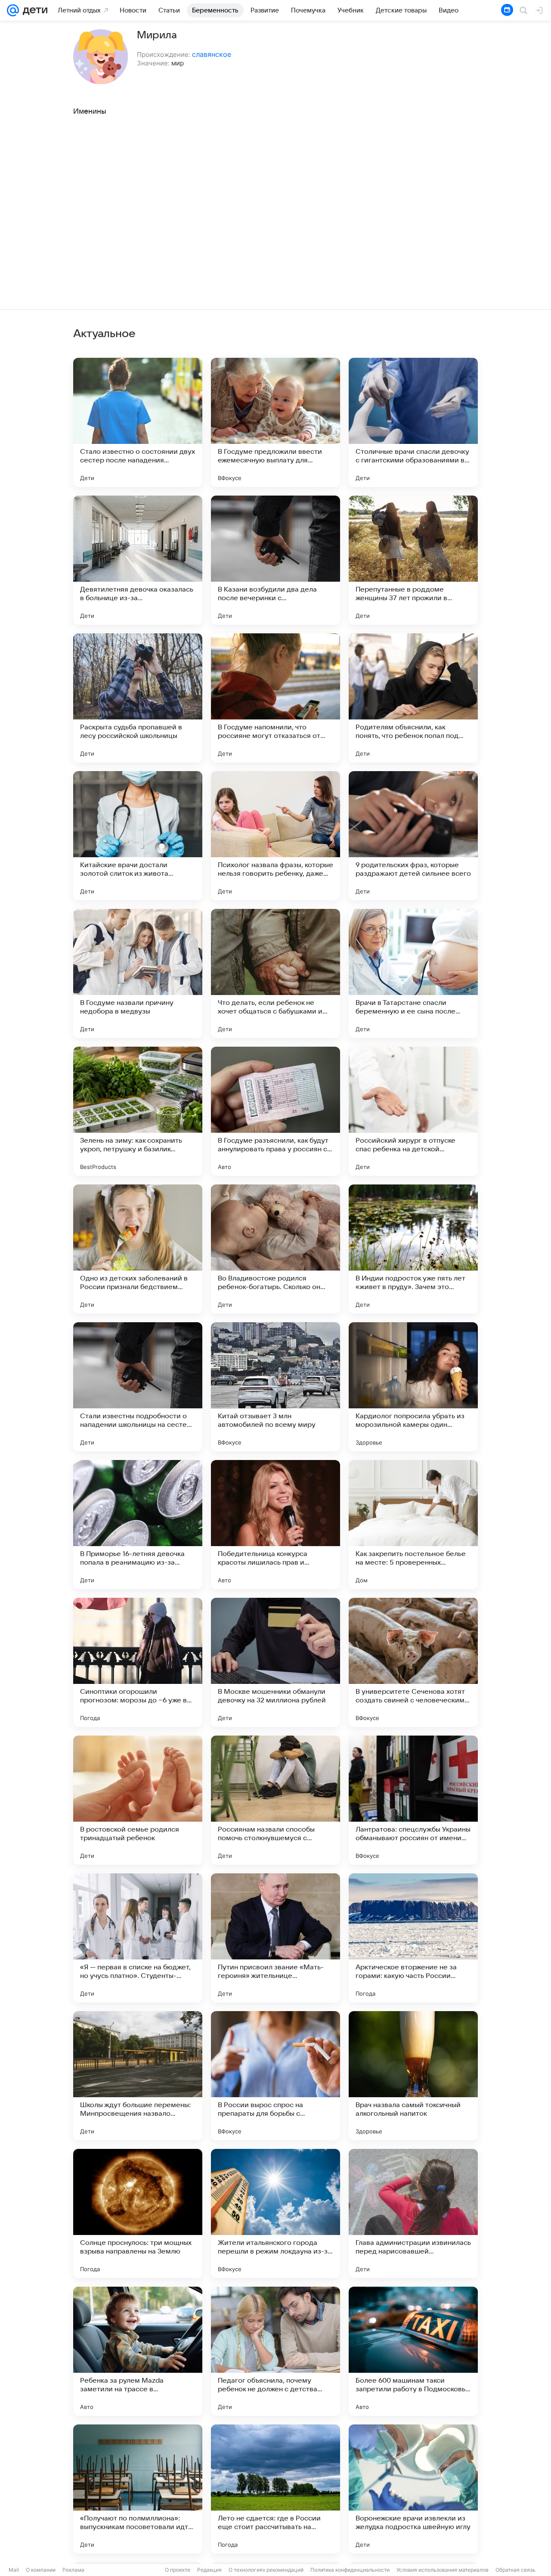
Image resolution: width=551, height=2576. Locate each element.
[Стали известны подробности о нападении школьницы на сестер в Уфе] (138, 1387)
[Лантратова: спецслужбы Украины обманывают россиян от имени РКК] (413, 1800)
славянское (212, 54)
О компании (41, 2570)
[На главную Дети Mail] (33, 10)
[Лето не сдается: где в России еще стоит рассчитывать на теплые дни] (275, 2489)
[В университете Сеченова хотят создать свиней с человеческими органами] (413, 1662)
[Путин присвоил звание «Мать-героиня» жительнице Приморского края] (275, 1938)
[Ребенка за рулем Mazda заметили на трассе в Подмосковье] (138, 2351)
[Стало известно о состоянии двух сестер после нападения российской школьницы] (138, 422)
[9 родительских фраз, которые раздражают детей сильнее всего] (413, 836)
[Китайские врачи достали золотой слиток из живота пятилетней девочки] (138, 836)
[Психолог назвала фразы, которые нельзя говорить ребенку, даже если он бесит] (275, 836)
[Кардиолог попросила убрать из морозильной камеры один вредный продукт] (413, 1387)
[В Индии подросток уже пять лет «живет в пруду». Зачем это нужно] (413, 1249)
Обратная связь (515, 2570)
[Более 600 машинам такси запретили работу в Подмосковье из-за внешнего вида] (413, 2351)
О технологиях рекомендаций (266, 2570)
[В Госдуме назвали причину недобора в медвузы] (138, 973)
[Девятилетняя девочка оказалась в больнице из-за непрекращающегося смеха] (138, 560)
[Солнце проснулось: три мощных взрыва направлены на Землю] (138, 2213)
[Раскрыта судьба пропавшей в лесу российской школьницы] (138, 698)
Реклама (73, 2570)
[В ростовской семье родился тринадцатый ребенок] (138, 1800)
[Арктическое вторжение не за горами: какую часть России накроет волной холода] (413, 1938)
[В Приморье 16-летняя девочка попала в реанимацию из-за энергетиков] (138, 1525)
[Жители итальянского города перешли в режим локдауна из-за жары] (275, 2213)
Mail (14, 2570)
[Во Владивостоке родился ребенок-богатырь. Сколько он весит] (275, 1249)
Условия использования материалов (443, 2570)
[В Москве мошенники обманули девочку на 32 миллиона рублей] (275, 1662)
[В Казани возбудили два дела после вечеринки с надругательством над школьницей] (275, 560)
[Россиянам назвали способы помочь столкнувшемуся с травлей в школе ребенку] (275, 1800)
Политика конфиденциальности (350, 2570)
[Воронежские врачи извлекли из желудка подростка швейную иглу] (413, 2489)
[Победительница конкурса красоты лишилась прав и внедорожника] (275, 1525)
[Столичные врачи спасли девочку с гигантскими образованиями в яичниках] (413, 422)
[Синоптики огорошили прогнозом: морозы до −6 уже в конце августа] (138, 1662)
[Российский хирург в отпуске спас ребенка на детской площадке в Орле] (413, 1111)
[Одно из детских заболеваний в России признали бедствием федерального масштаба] (138, 1249)
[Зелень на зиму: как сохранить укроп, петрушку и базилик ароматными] (138, 1111)
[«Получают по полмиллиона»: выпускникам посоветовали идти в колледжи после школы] (138, 2489)
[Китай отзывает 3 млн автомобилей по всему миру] (275, 1387)
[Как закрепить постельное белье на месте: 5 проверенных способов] (413, 1525)
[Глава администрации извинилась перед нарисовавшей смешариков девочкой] (413, 2213)
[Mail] (13, 10)
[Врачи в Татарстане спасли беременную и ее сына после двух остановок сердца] (413, 973)
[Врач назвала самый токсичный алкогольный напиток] (413, 2076)
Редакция (209, 2570)
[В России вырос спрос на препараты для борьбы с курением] (275, 2076)
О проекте (178, 2570)
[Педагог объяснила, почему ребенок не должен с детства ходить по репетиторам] (275, 2351)
